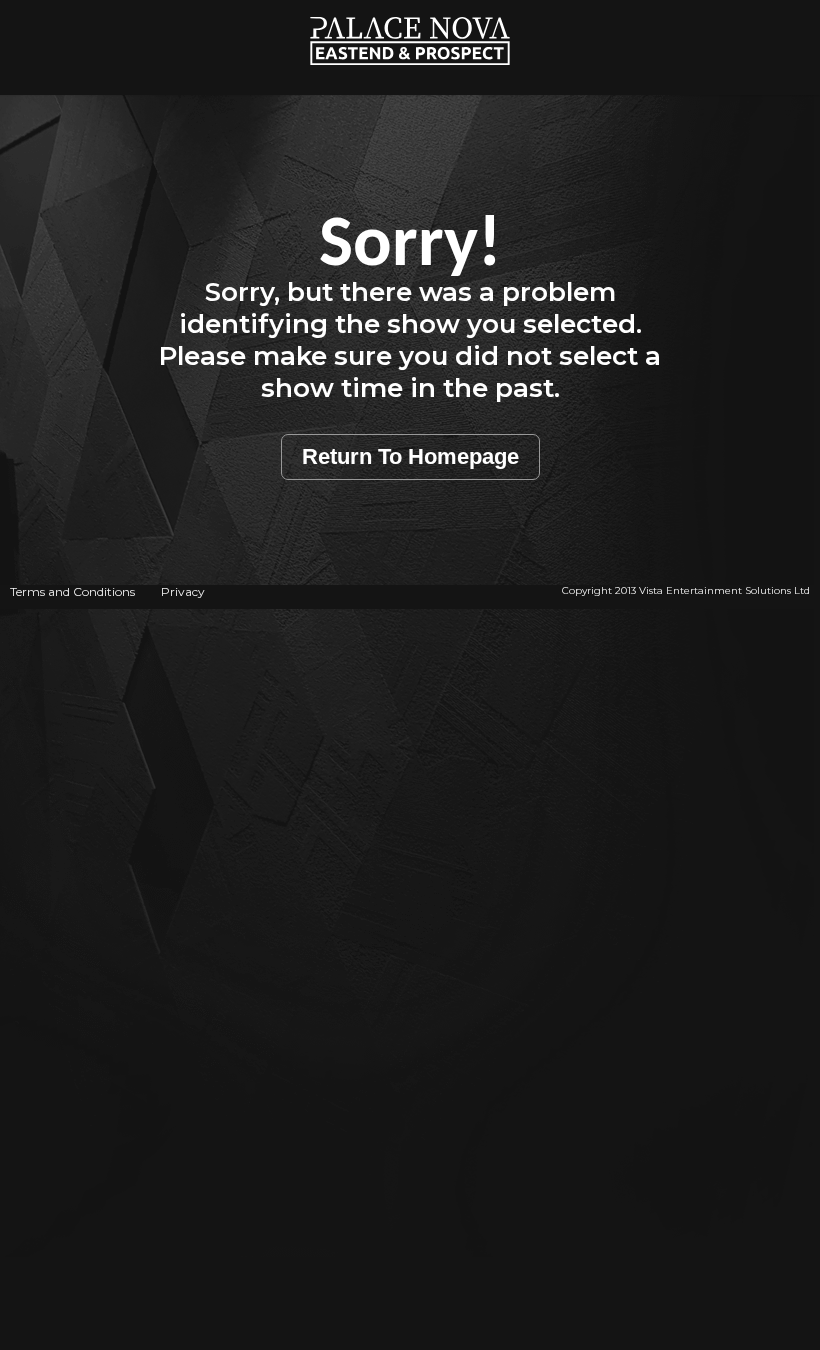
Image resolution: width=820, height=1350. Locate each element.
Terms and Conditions (72, 591)
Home (410, 10)
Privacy (183, 591)
